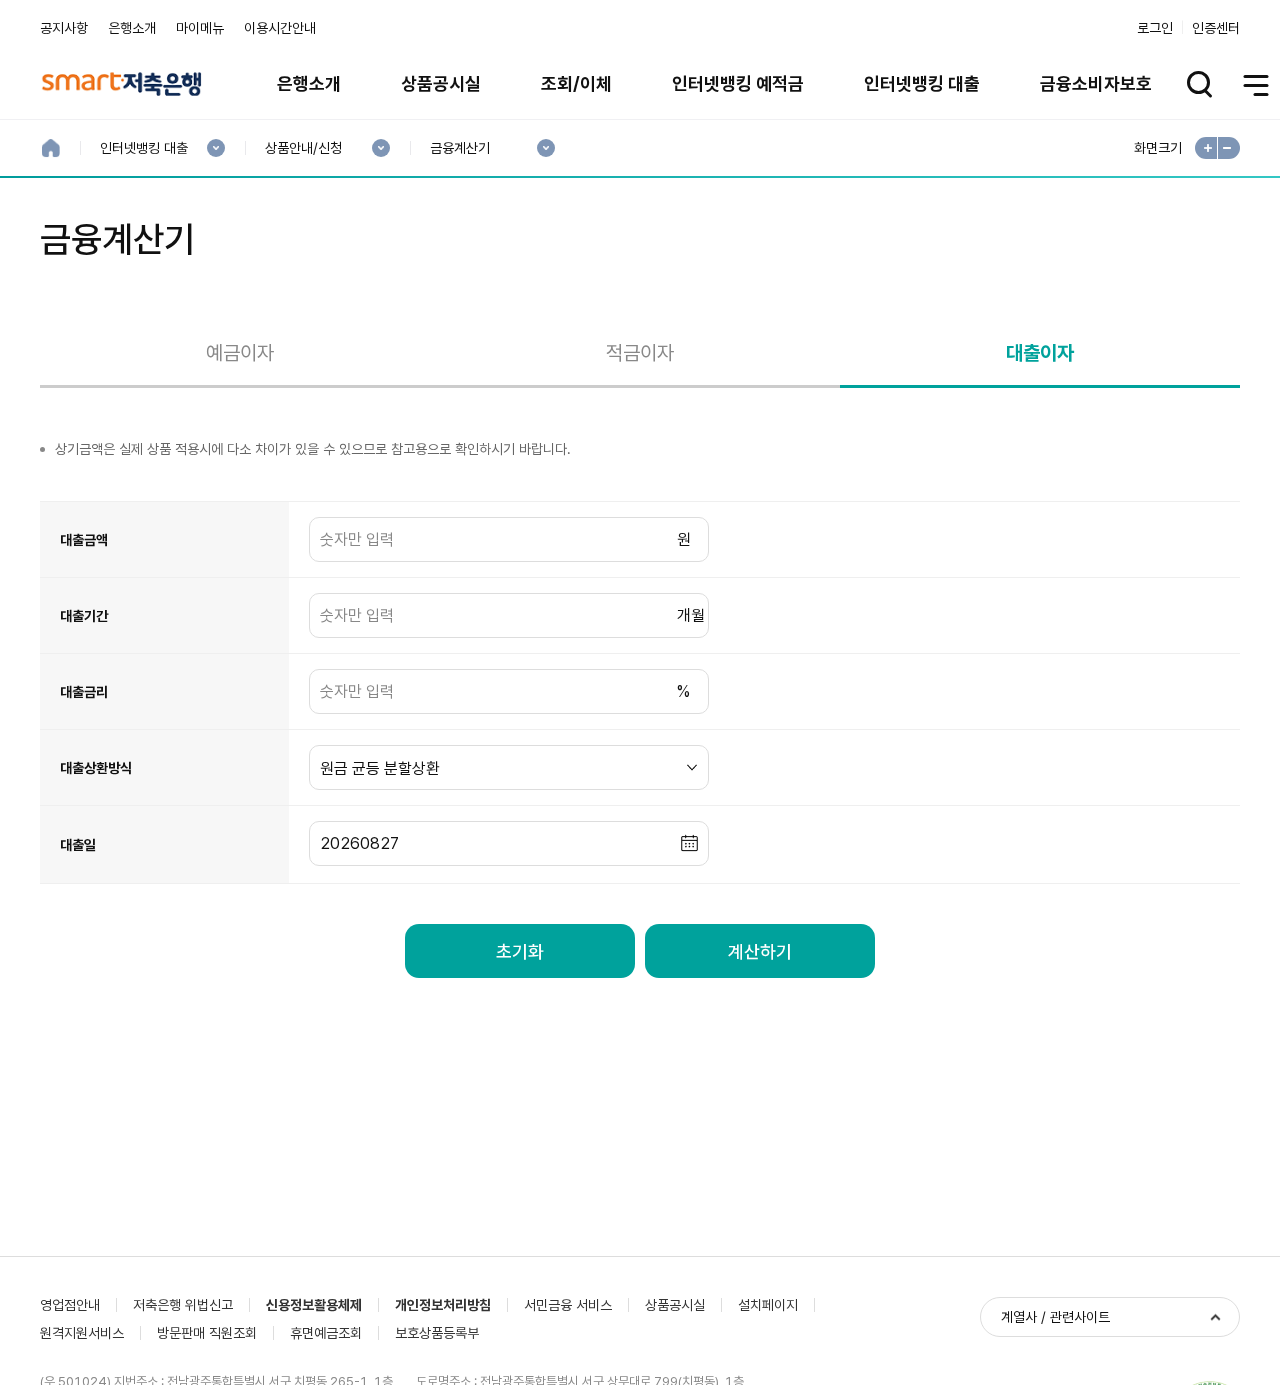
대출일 (78, 845)
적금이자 (640, 353)
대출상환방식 (96, 768)
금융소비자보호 (1096, 83)
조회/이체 (576, 83)
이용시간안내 (280, 28)
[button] (689, 844)
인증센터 (1216, 28)
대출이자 (1040, 353)
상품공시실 (441, 83)
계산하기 (760, 951)
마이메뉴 (200, 28)
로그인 (1155, 28)
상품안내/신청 (303, 148)
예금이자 (240, 353)
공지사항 (64, 28)
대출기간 (84, 616)
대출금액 (84, 540)
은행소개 (132, 28)
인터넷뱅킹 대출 (922, 83)
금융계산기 (459, 148)
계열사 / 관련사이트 (1055, 1317)
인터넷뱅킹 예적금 (738, 83)
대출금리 (84, 692)
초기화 (520, 951)
